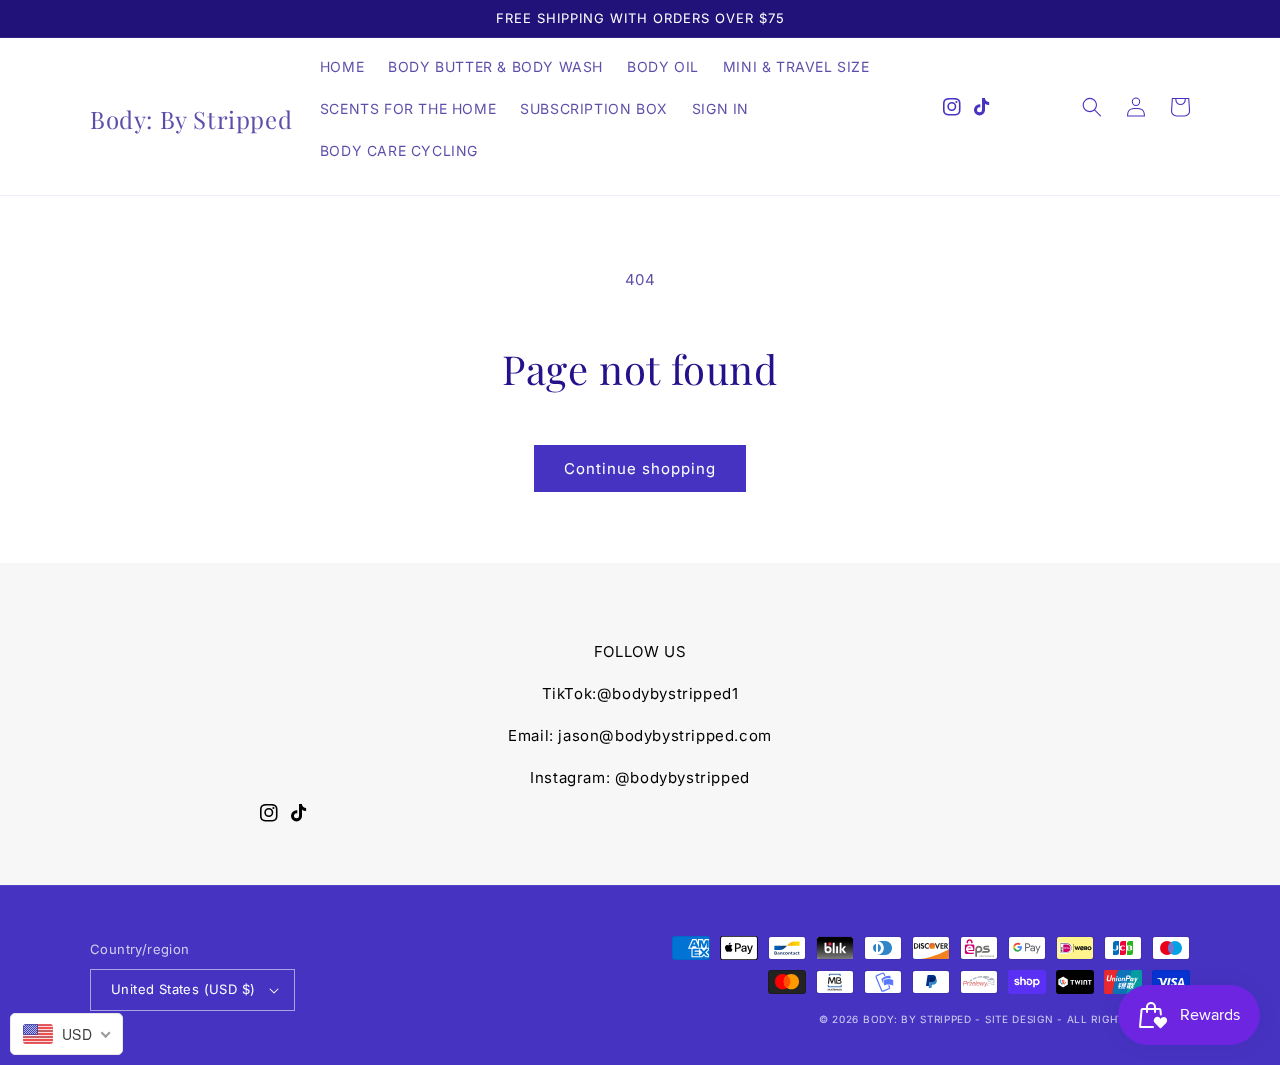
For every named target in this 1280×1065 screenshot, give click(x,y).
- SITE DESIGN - (1020, 1019)
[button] (1092, 107)
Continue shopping (640, 468)
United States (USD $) (183, 989)
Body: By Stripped (917, 1019)
